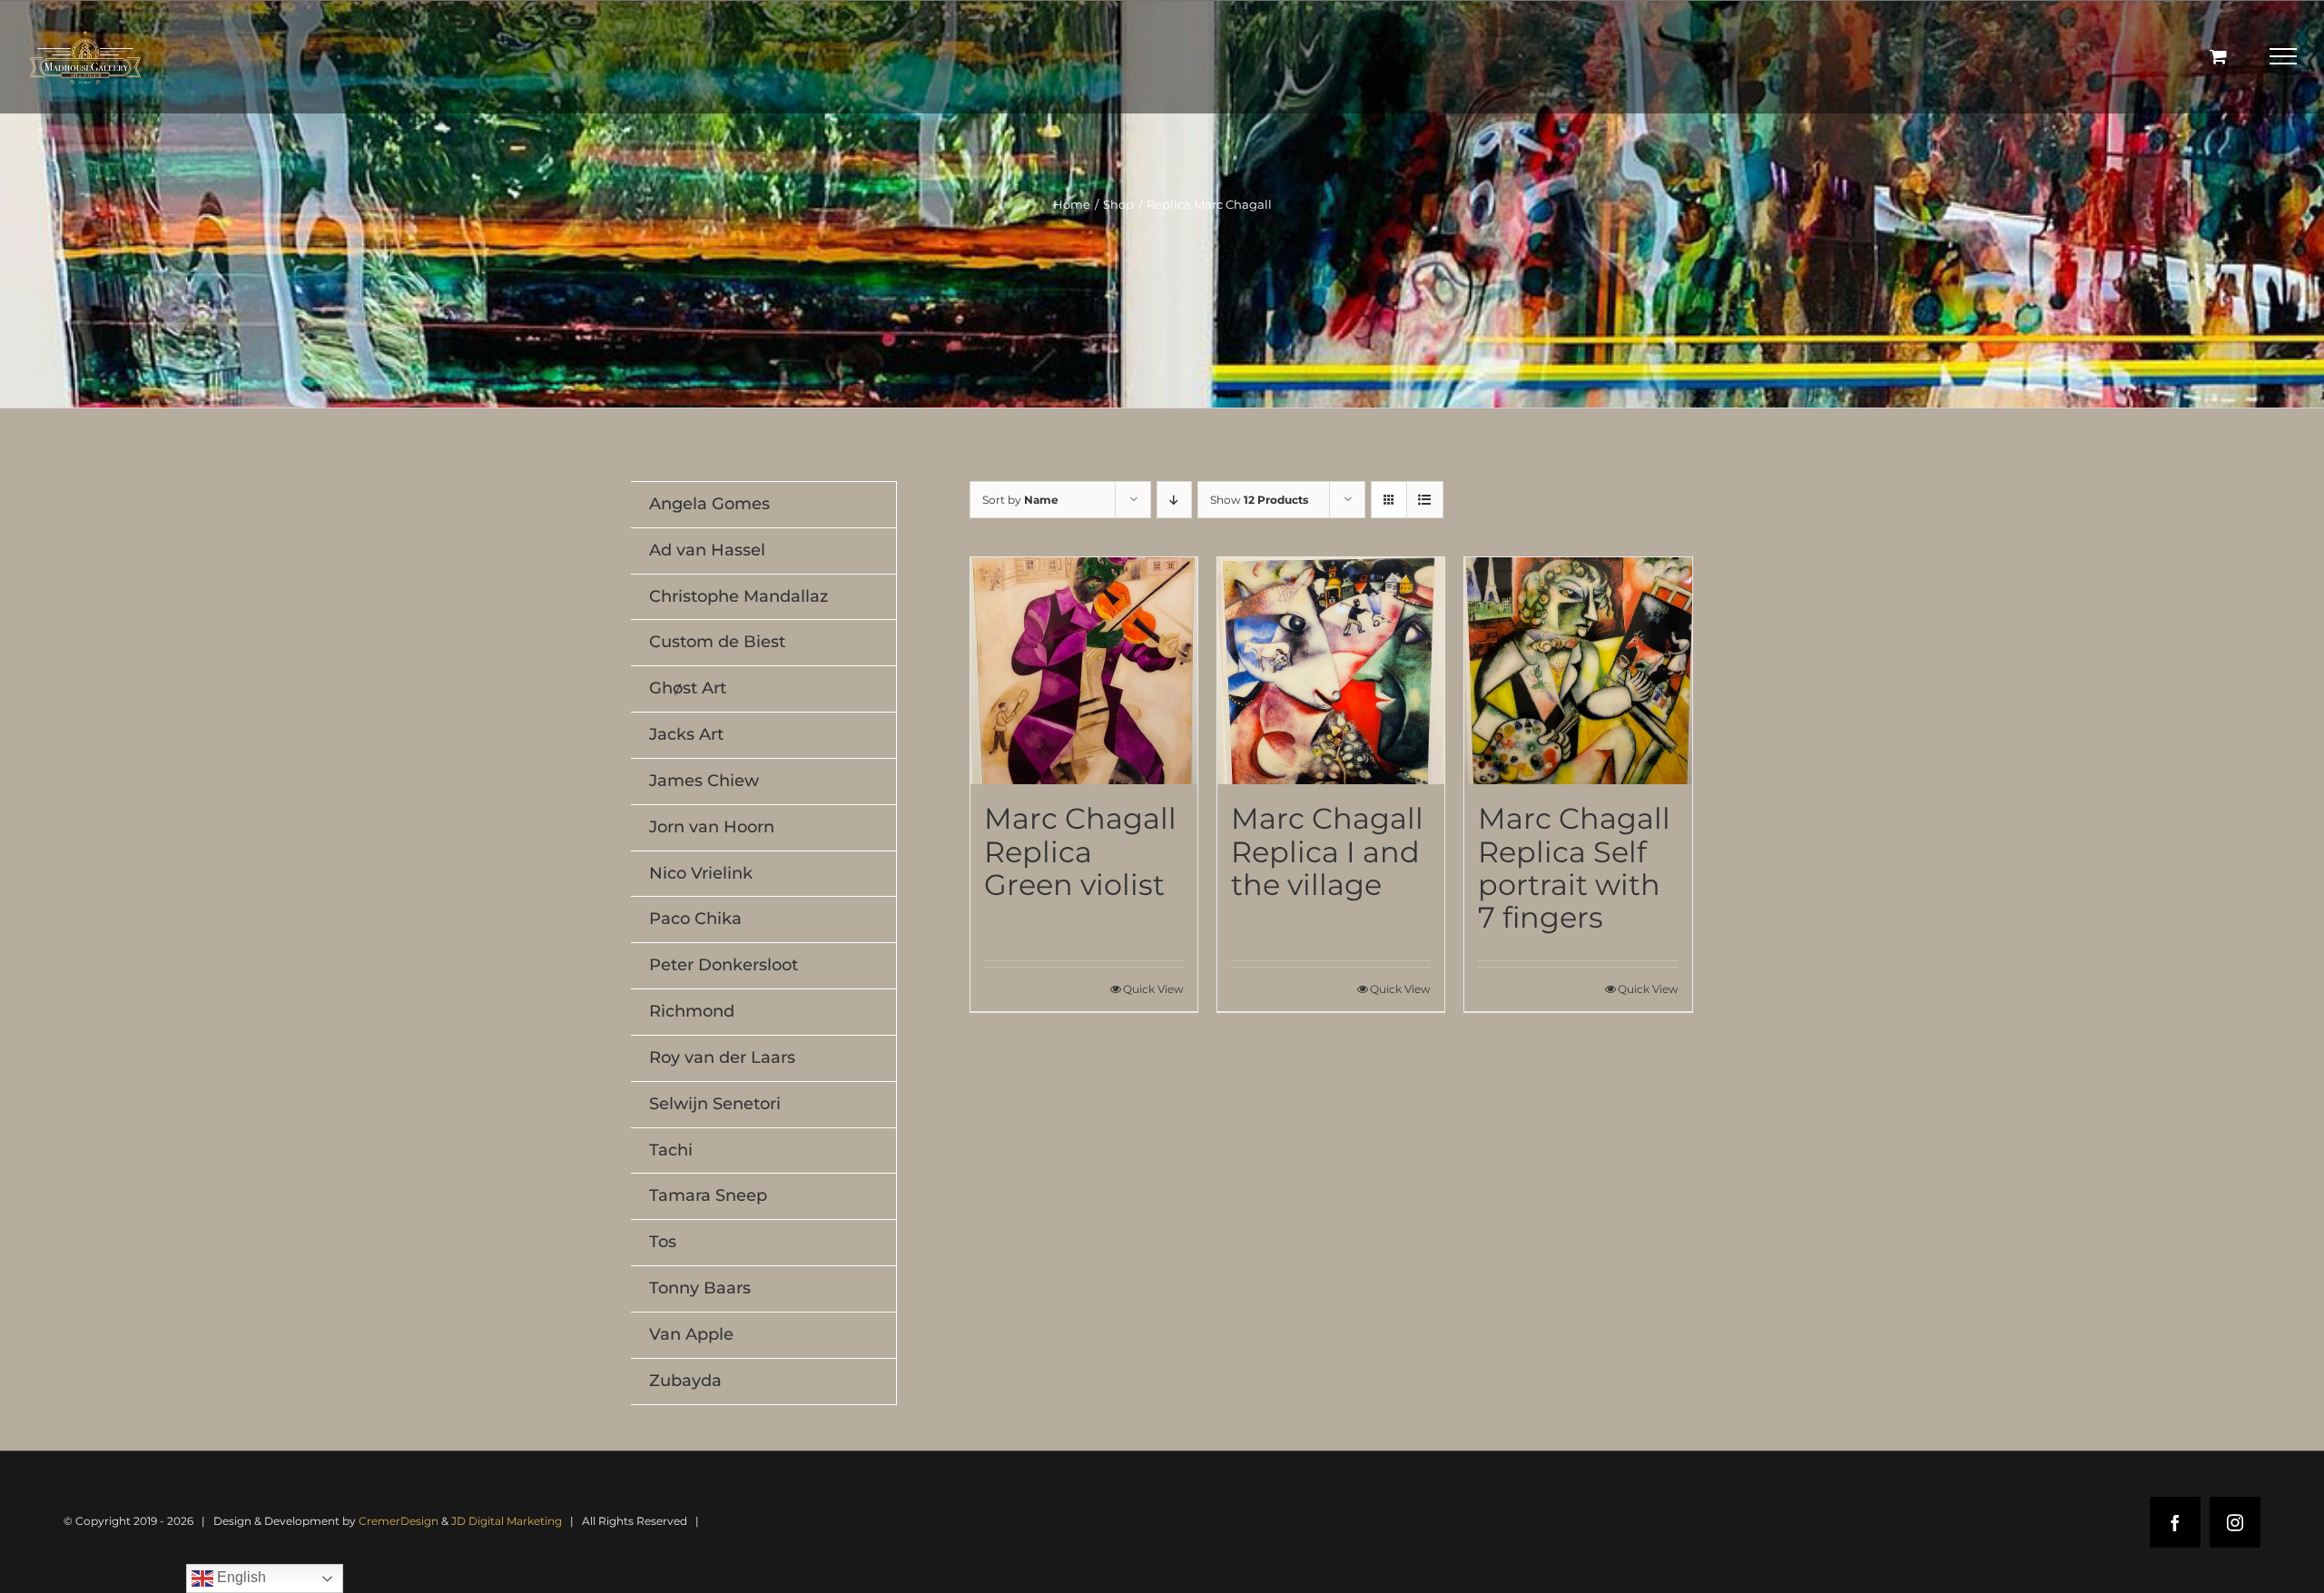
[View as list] (1425, 500)
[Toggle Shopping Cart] (2218, 56)
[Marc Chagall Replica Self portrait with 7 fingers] (1578, 671)
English (240, 1577)
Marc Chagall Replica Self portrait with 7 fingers (1574, 867)
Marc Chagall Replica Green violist (1080, 851)
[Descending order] (1174, 500)
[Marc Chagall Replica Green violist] (1084, 671)
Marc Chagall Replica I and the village (1327, 851)
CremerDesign (399, 1521)
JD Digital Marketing (507, 1521)
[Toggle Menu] (2284, 56)
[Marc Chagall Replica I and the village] (1331, 671)
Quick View (1153, 989)
